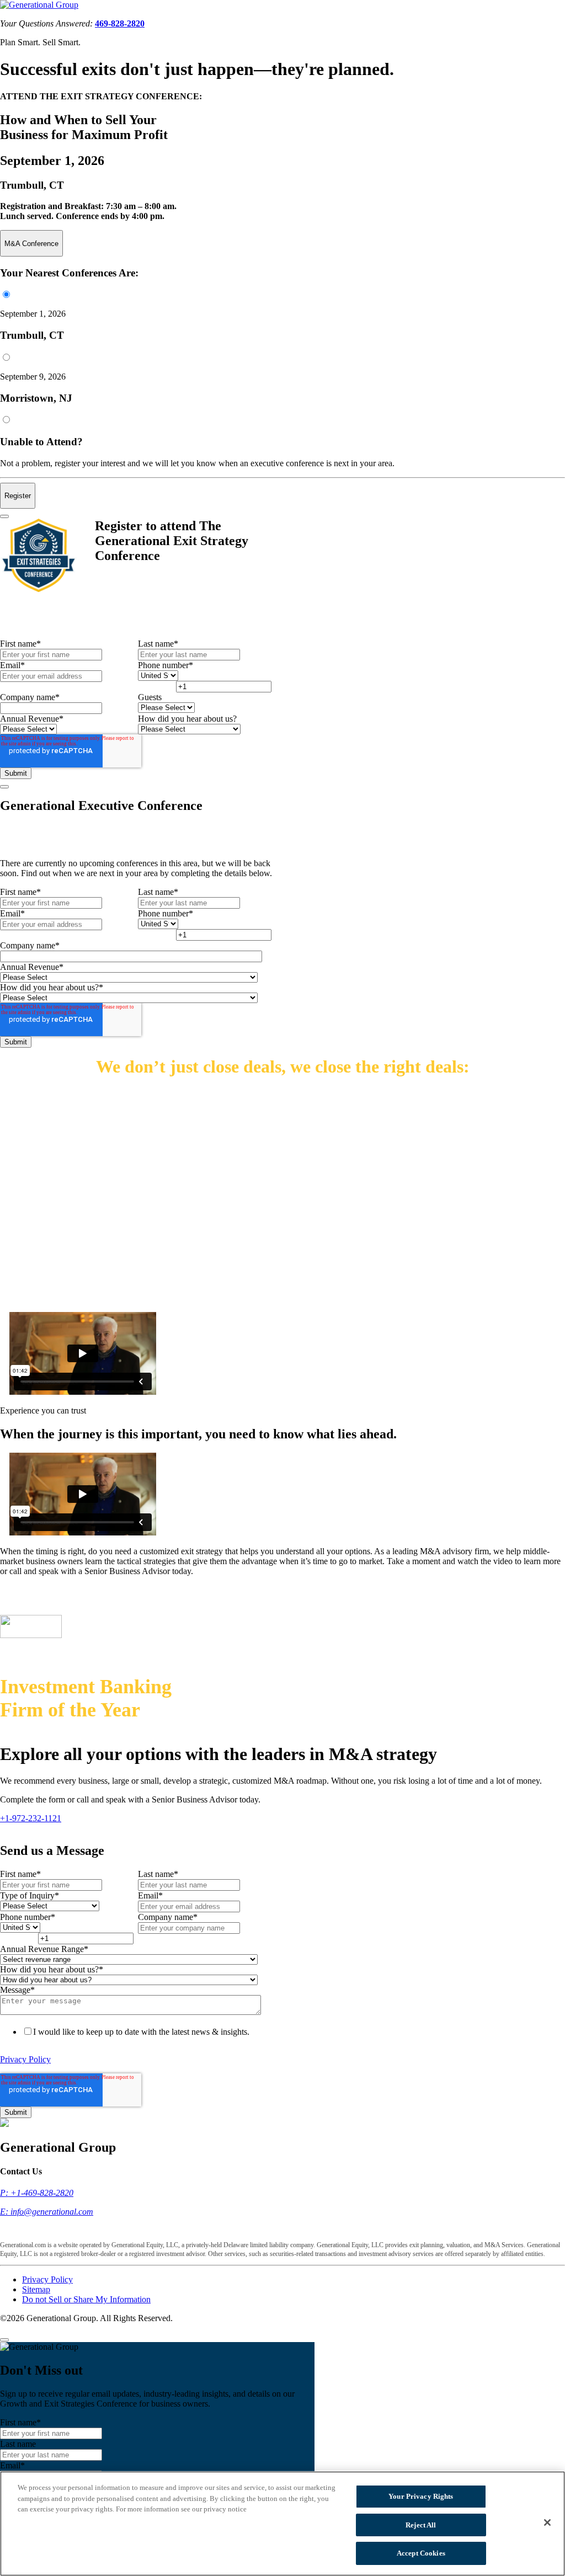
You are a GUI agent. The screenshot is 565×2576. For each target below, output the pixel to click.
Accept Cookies (421, 2553)
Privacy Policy (25, 2059)
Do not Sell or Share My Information (86, 2299)
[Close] (4, 516)
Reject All (421, 2525)
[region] (282, 2524)
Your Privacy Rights (421, 2496)
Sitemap (36, 2289)
